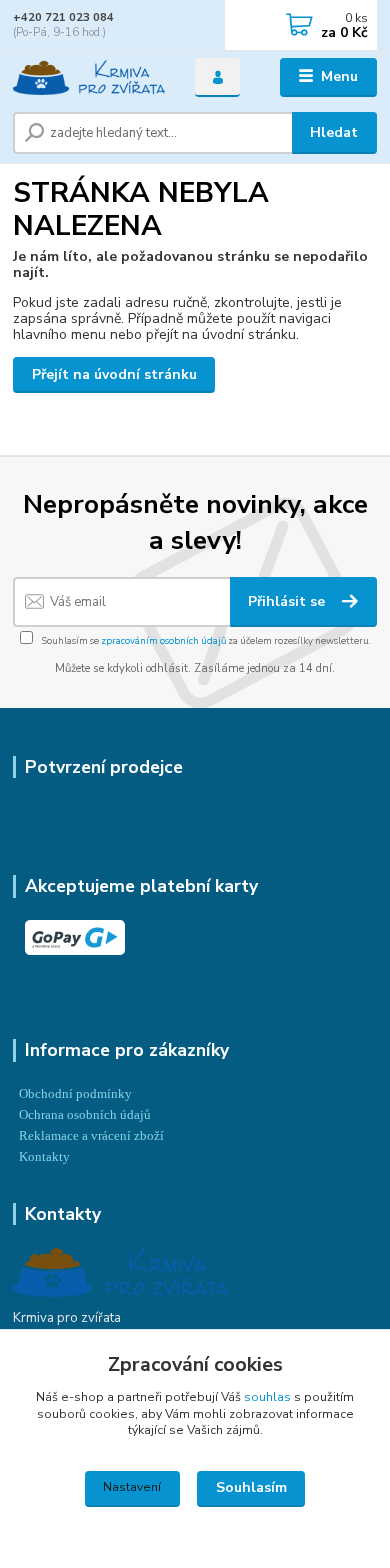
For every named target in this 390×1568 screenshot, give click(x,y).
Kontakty (44, 1157)
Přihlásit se (288, 601)
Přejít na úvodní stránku (114, 374)
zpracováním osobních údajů (163, 640)
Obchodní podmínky (75, 1094)
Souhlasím (251, 1487)
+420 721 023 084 (63, 17)
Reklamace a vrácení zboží (91, 1136)
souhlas (267, 1397)
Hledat (334, 132)
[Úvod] (89, 77)
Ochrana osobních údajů (85, 1115)
